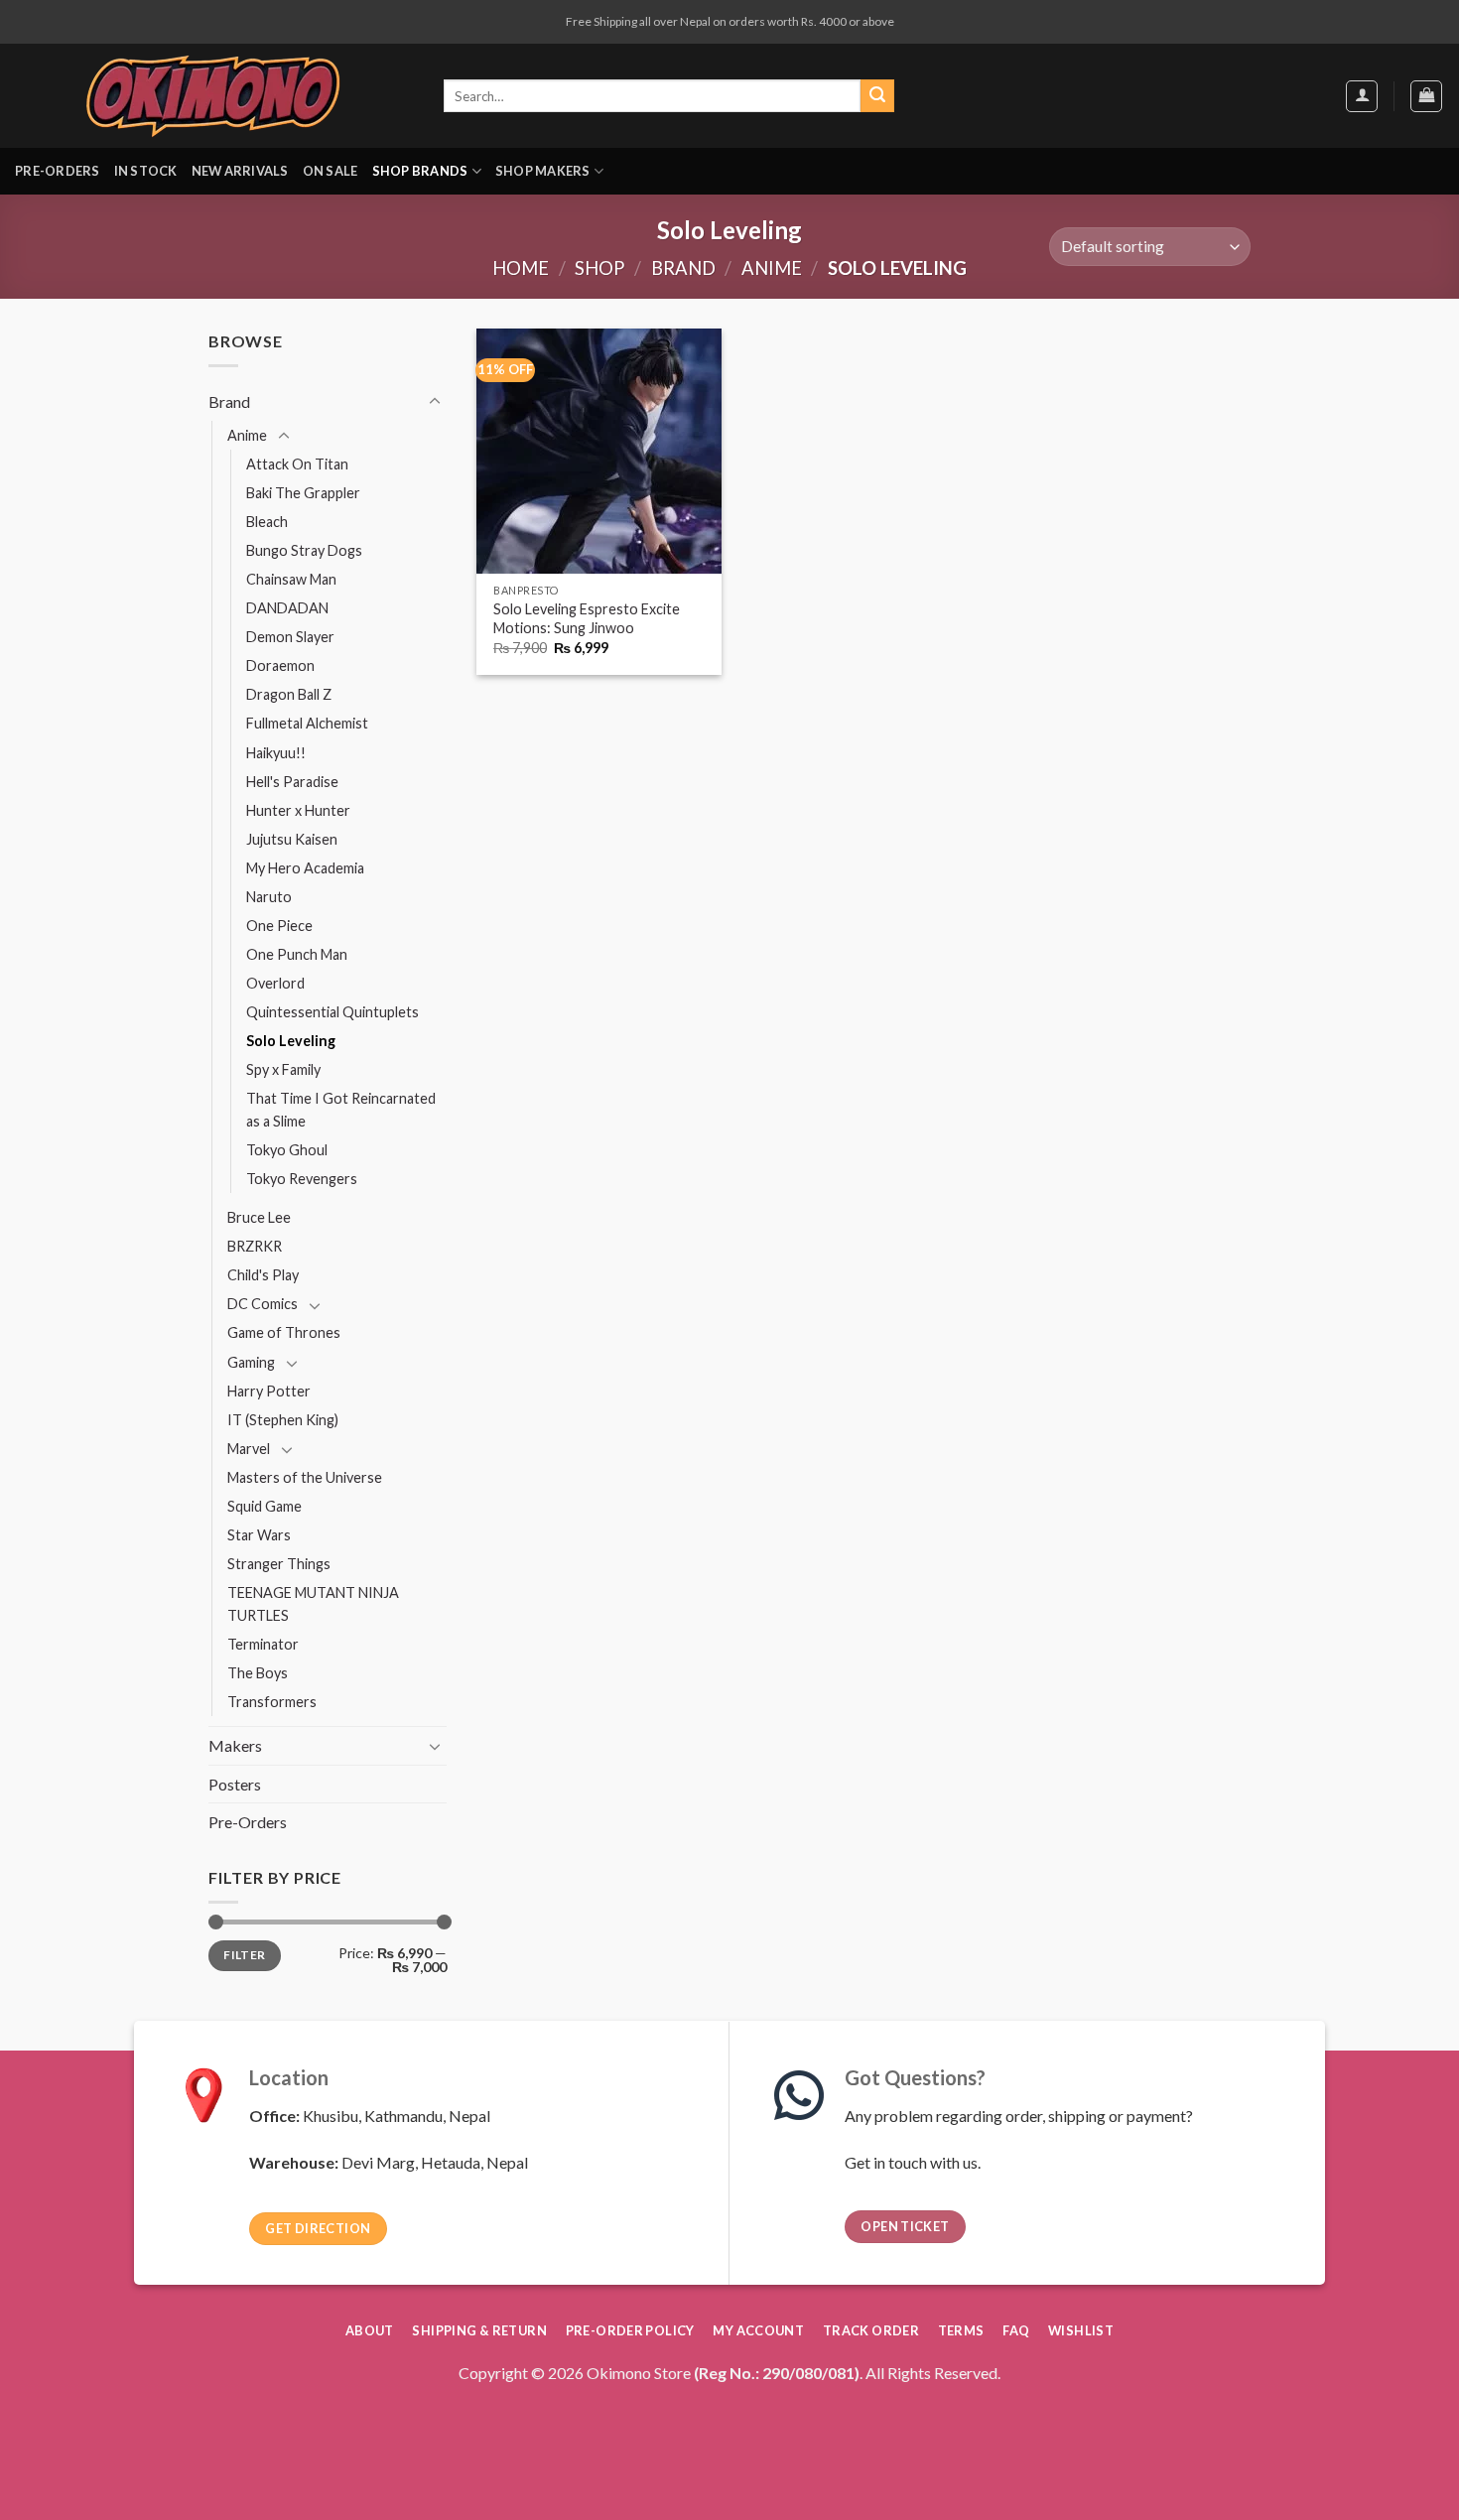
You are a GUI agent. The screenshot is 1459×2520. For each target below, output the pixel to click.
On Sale (331, 171)
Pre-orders (58, 171)
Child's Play (263, 1275)
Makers (235, 1745)
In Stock (146, 171)
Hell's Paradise (292, 782)
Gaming (251, 1362)
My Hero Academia (305, 868)
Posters (235, 1784)
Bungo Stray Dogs (304, 550)
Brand (683, 268)
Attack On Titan (297, 464)
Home (521, 268)
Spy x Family (283, 1069)
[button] (1362, 96)
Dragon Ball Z (289, 694)
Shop (599, 268)
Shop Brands (420, 171)
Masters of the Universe (305, 1477)
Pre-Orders (248, 1822)
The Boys (258, 1673)
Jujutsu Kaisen (292, 839)
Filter (244, 1955)
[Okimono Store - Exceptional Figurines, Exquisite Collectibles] (213, 96)
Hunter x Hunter (298, 810)
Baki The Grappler (303, 493)
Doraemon (280, 665)
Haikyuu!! (276, 753)
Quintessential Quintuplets (332, 1012)
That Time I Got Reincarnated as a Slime (341, 1110)
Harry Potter (269, 1391)
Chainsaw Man (291, 579)
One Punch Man (297, 954)
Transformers (272, 1702)
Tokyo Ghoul (287, 1150)
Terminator (263, 1644)
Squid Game (265, 1506)
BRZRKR (255, 1246)
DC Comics (263, 1304)
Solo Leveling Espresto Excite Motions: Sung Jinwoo (587, 618)
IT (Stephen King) (283, 1420)
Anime (772, 268)
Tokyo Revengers (302, 1179)
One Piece (279, 926)
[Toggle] (435, 402)
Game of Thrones (284, 1332)
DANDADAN (287, 608)
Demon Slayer (290, 637)
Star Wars (259, 1535)
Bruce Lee (259, 1217)
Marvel (249, 1449)
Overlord (275, 983)
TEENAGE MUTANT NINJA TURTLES (313, 1604)
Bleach (267, 522)
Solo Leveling (291, 1041)
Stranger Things (279, 1564)
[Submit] (877, 96)
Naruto (269, 897)
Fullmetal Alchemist (307, 723)
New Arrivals (240, 171)
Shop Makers (543, 171)
